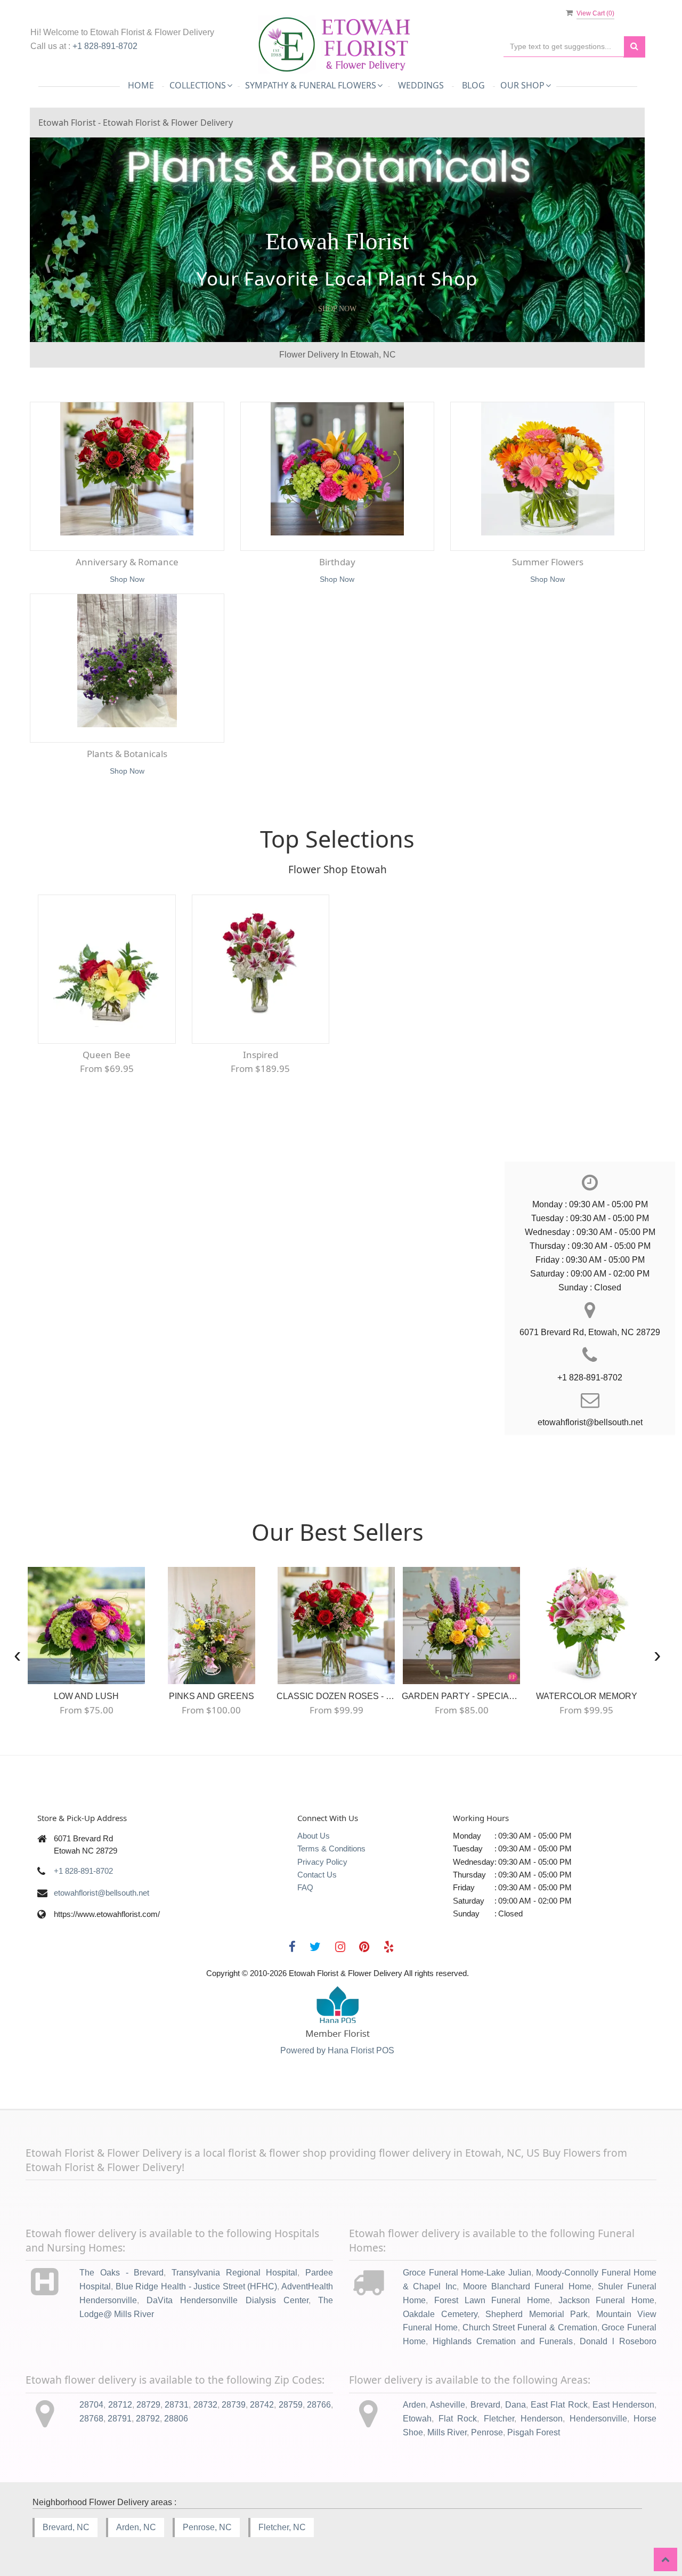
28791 (120, 2419)
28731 (177, 2405)
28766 (319, 2405)
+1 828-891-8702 (105, 46)
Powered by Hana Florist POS (337, 2050)
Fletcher (499, 2419)
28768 (91, 2419)
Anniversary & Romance (127, 562)
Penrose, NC (207, 2527)
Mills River (447, 2432)
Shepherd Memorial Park (537, 2314)
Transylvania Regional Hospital (234, 2273)
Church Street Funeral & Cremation (530, 2327)
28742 (262, 2405)
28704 (91, 2405)
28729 (148, 2405)
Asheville (448, 2405)
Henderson (542, 2419)
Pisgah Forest (534, 2432)
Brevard (485, 2405)
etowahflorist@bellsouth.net (102, 1893)
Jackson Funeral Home (606, 2300)
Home (141, 85)
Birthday (337, 562)
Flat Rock (458, 2419)
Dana (515, 2405)
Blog (473, 85)
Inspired (261, 1055)
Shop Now (337, 309)
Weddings (421, 85)
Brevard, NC (66, 2527)
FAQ (305, 1887)
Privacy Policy (322, 1862)
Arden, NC (136, 2527)
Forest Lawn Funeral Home (492, 2300)
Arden (414, 2405)
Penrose (487, 2432)
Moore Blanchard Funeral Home (527, 2286)
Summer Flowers (548, 562)
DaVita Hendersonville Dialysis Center (228, 2300)
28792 (148, 2419)
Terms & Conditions (331, 1848)
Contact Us (317, 1875)
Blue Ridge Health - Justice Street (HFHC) (197, 2286)
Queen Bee (107, 1055)
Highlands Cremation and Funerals (503, 2341)
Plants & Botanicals (127, 754)
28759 (291, 2405)
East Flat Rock (559, 2405)
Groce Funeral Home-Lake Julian (467, 2273)
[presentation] (17, 1655)
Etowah (417, 2419)
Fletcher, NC (282, 2527)
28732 (205, 2405)
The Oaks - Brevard (121, 2273)
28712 (120, 2405)
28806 (176, 2419)
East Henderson (623, 2405)
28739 (234, 2405)
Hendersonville (598, 2419)
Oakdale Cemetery (440, 2314)
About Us (314, 1836)
